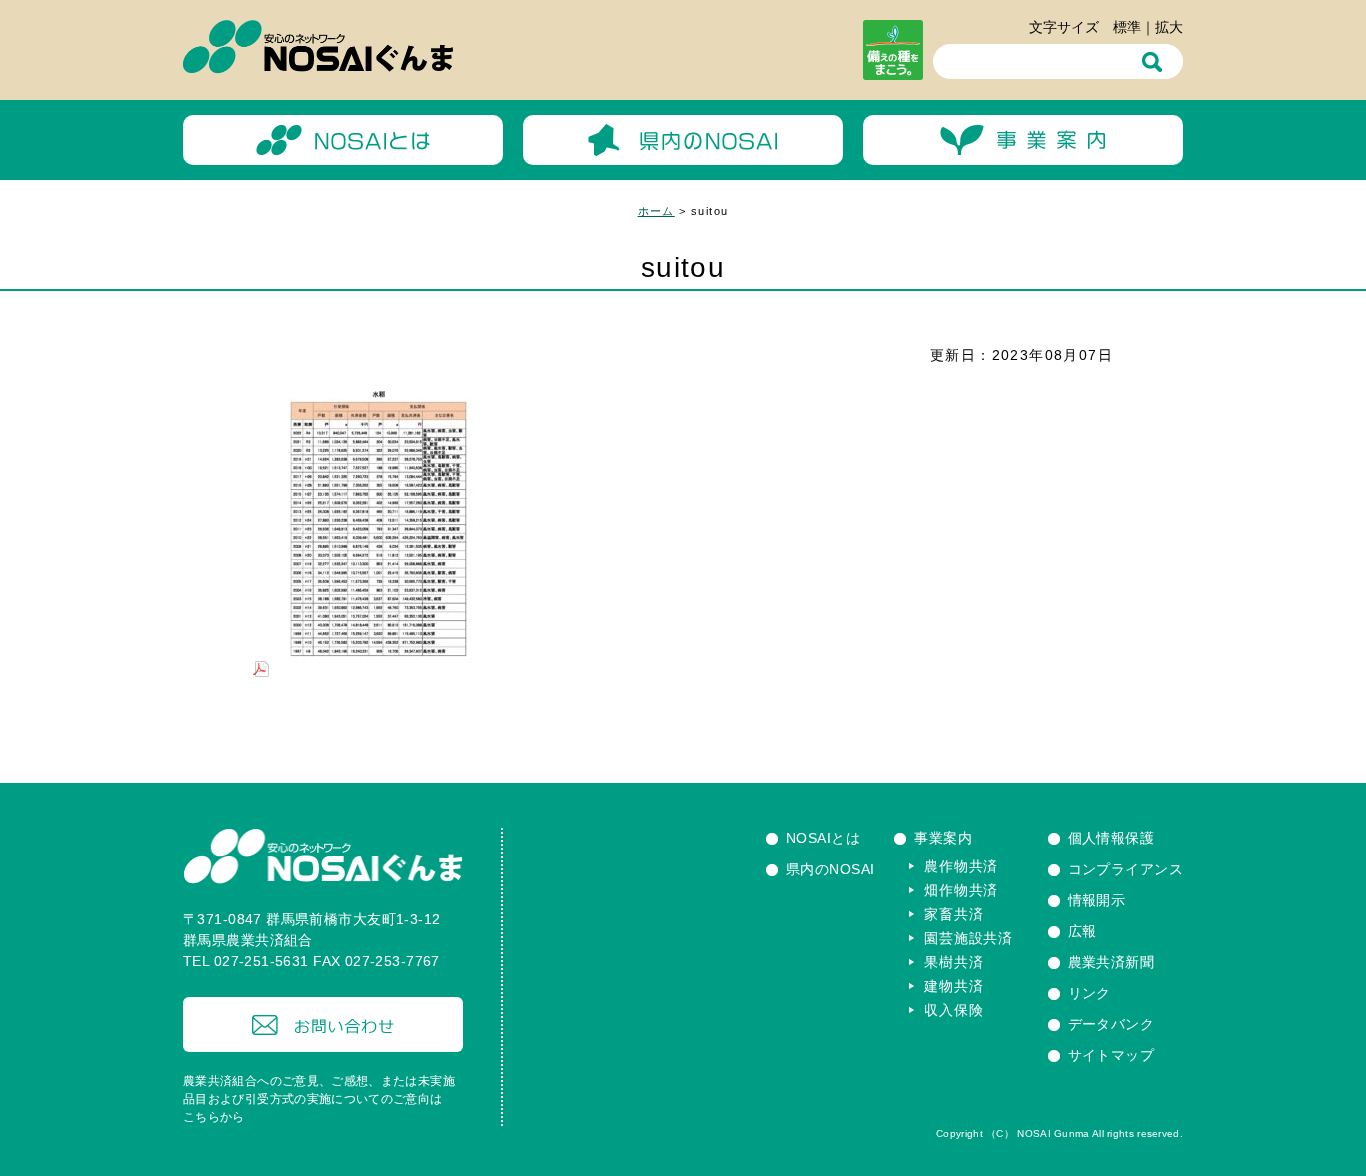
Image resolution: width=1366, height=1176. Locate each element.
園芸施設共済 (968, 938)
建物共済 (953, 986)
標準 (1127, 27)
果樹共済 (953, 962)
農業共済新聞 (1111, 962)
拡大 (1169, 27)
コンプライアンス (1125, 869)
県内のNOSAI (830, 869)
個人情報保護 (1111, 838)
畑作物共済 (961, 890)
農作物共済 (961, 866)
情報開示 (1097, 900)
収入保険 (953, 1010)
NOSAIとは (823, 838)
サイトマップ (1111, 1055)
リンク (1089, 993)
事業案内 (943, 838)
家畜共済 (953, 914)
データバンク (1111, 1024)
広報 (1082, 931)
